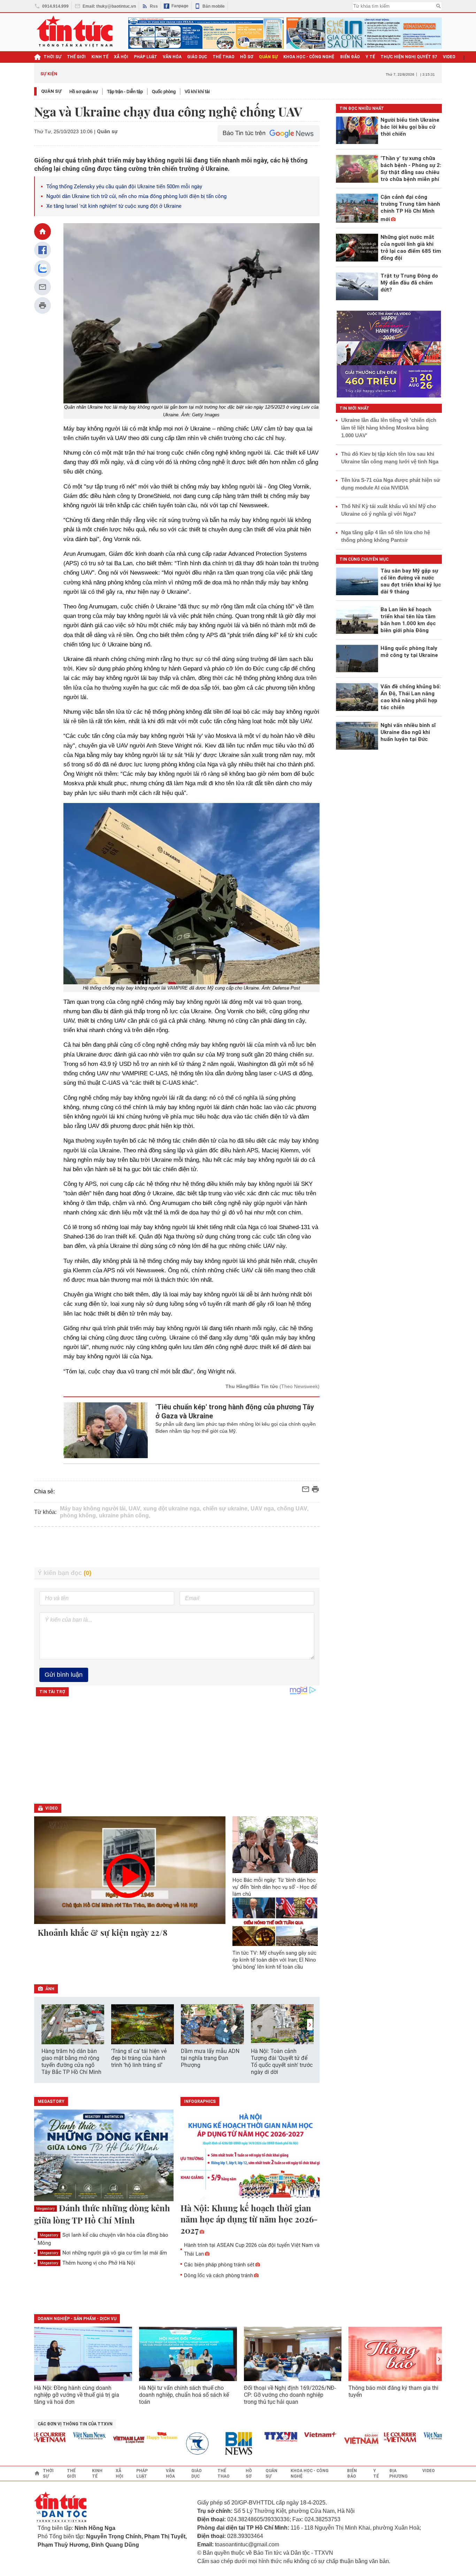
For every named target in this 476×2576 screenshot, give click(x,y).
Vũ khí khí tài (197, 92)
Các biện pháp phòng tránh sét (219, 2265)
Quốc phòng (164, 92)
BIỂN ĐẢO (350, 57)
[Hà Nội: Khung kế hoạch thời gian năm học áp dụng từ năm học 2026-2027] (250, 2156)
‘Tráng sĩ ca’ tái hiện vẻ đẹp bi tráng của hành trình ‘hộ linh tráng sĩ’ (139, 2058)
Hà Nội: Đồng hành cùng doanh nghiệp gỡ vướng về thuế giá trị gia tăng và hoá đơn (77, 2395)
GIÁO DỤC (197, 57)
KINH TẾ (100, 57)
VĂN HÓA (172, 57)
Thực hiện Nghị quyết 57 (409, 57)
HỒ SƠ (247, 57)
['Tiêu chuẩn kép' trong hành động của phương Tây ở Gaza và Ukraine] (106, 1430)
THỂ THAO (224, 57)
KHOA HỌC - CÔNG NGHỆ (309, 57)
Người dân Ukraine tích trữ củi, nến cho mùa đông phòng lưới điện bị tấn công (136, 196)
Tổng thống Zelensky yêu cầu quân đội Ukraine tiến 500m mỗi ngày (124, 187)
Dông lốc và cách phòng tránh (218, 2275)
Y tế (370, 57)
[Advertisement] (177, 1547)
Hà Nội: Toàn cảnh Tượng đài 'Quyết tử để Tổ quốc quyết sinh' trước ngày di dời (282, 2062)
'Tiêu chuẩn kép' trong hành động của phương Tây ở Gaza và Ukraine (235, 1411)
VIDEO (449, 57)
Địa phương (398, 2473)
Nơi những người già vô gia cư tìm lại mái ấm (103, 2253)
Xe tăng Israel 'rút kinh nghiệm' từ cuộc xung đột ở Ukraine (114, 206)
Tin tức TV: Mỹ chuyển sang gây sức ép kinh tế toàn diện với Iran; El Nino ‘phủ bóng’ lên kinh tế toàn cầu (274, 1960)
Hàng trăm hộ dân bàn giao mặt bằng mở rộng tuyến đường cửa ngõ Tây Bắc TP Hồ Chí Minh (71, 2062)
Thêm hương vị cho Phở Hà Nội (87, 2263)
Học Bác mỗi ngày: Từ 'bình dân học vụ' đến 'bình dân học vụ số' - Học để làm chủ (275, 1887)
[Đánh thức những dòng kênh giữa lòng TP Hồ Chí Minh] (104, 2156)
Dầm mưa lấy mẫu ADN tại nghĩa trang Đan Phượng (210, 2058)
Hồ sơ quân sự (84, 92)
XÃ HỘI (121, 57)
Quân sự (51, 91)
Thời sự (52, 57)
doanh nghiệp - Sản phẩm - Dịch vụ (77, 2319)
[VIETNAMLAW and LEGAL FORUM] (102, 2440)
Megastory (45, 2209)
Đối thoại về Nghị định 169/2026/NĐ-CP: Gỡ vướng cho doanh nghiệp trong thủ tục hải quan (290, 2395)
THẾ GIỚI (76, 57)
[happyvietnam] (135, 2436)
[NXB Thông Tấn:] (175, 2444)
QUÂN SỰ (268, 57)
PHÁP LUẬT (145, 57)
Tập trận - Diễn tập (125, 92)
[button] (310, 2025)
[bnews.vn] (214, 2444)
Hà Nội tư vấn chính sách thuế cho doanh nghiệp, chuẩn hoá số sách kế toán (184, 2395)
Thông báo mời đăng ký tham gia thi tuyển (393, 2391)
